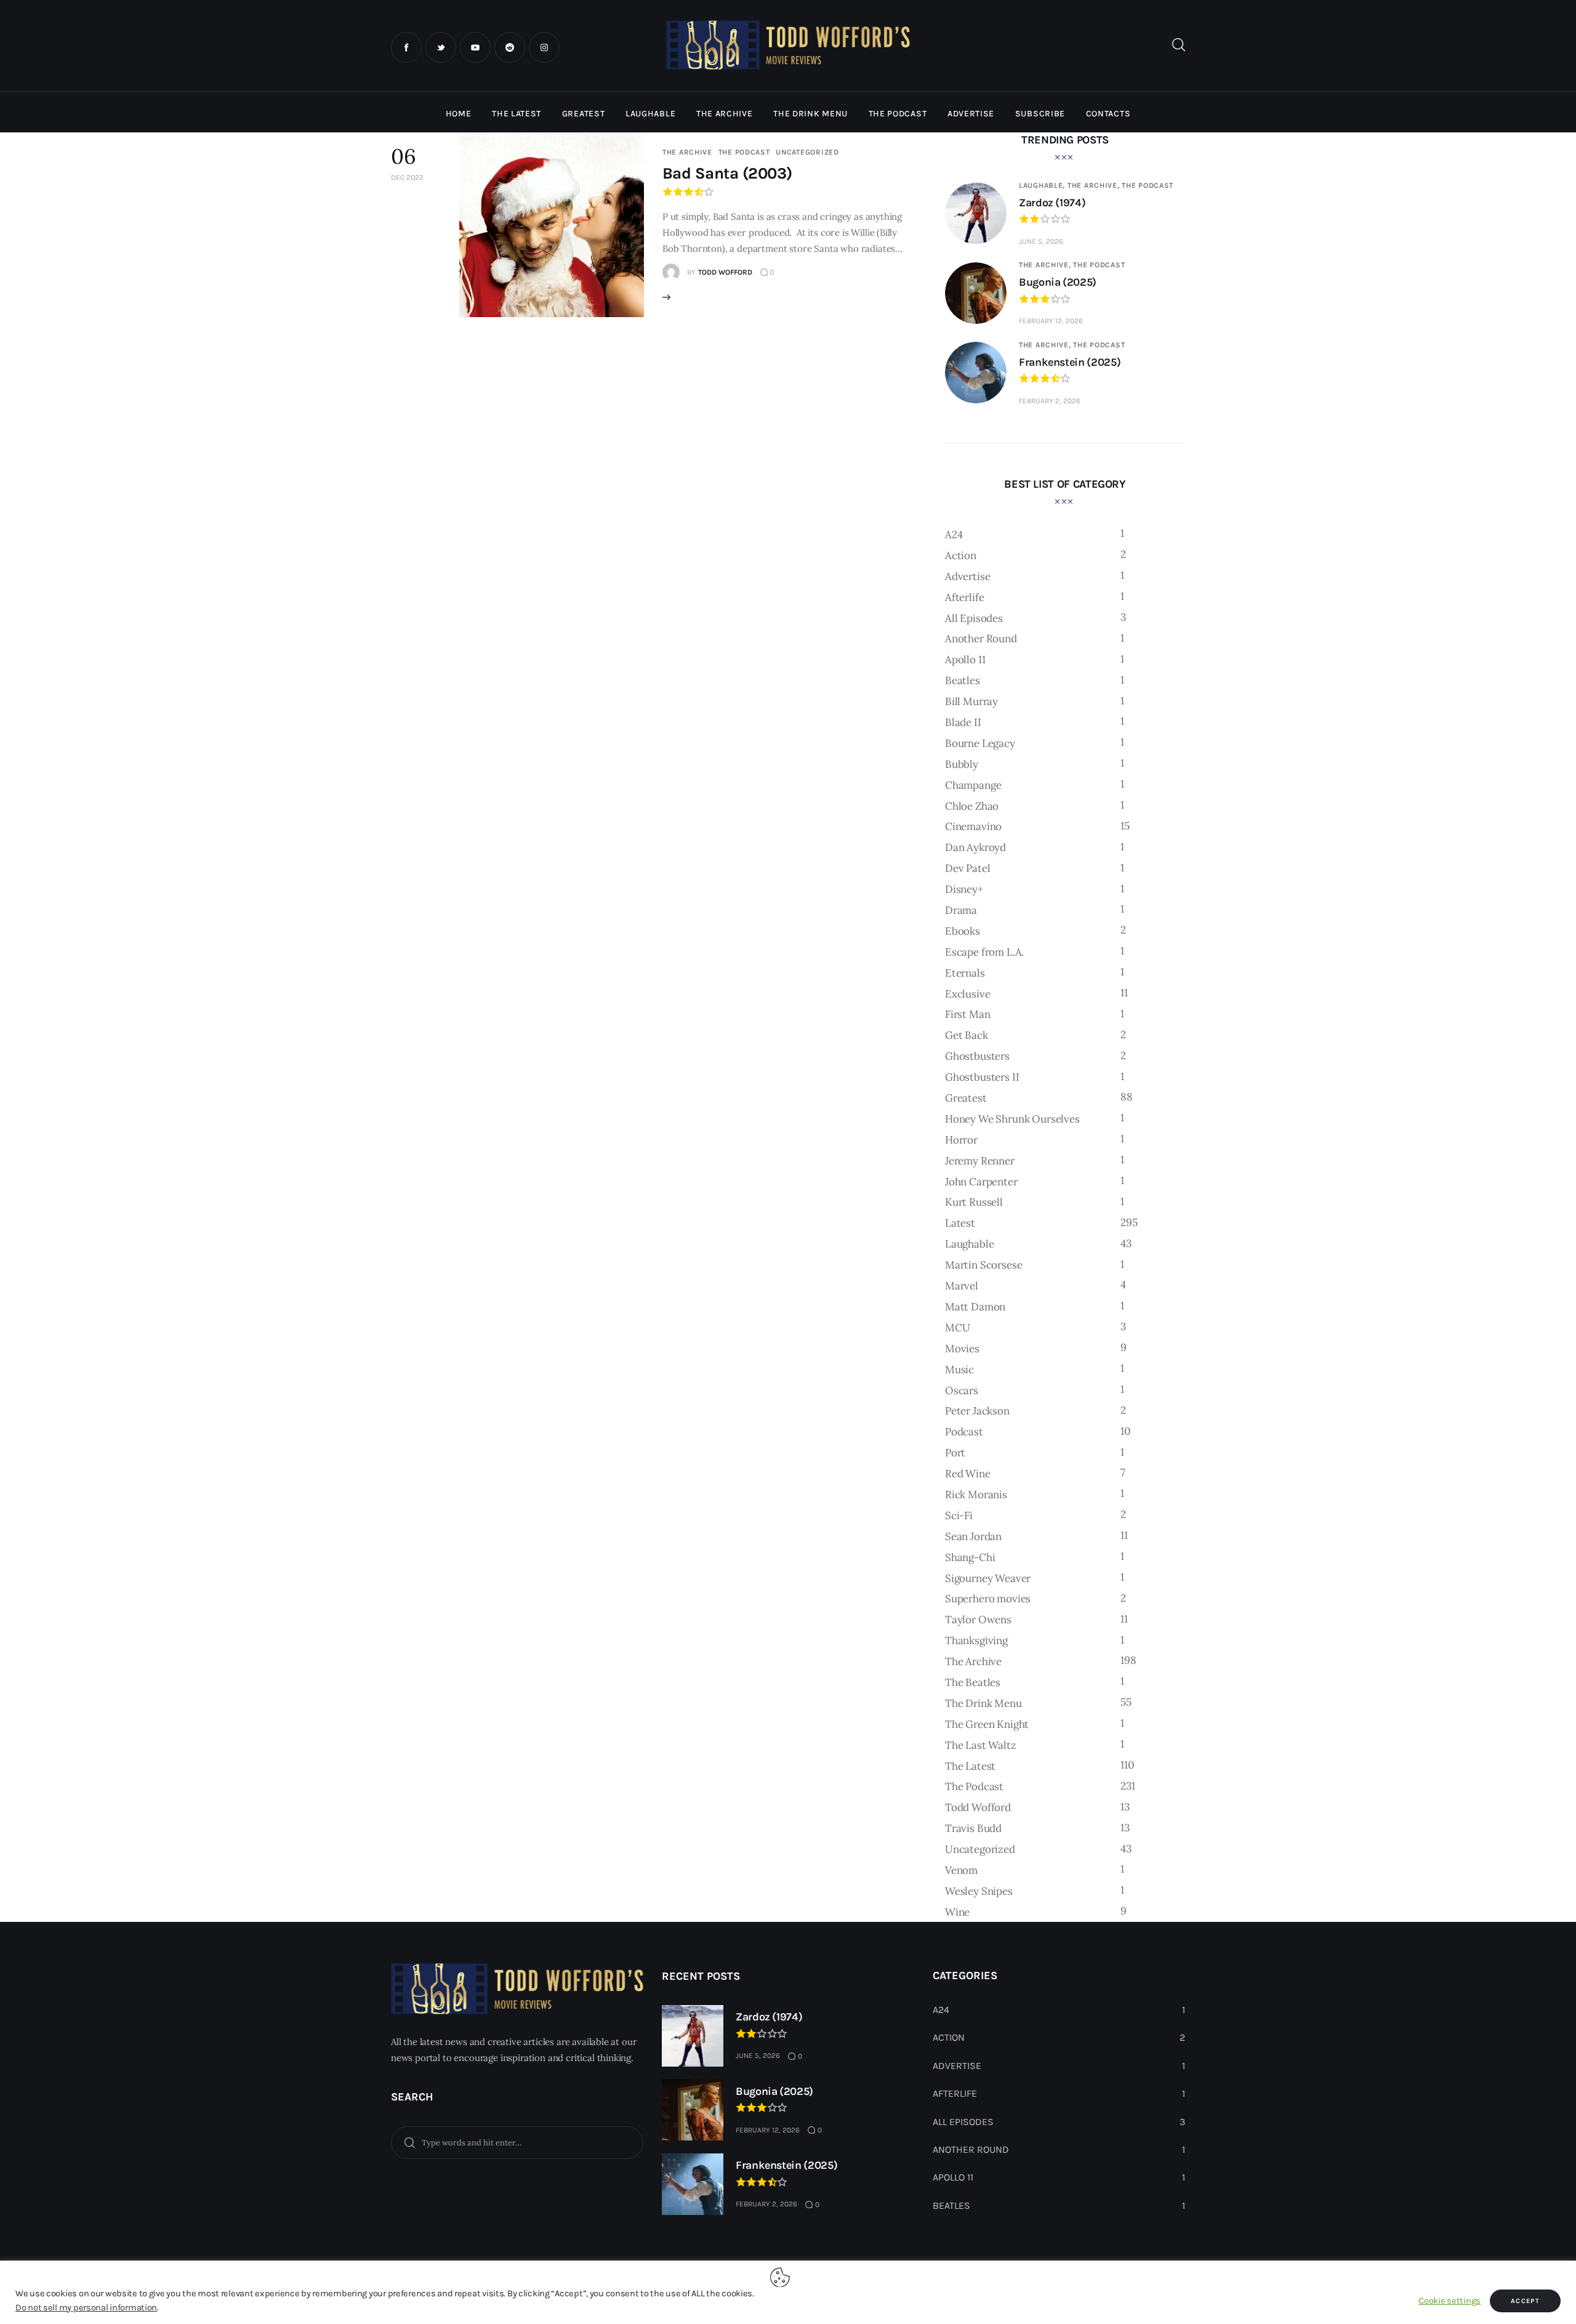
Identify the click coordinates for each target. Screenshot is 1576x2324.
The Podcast (744, 152)
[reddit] (510, 47)
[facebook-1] (406, 47)
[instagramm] (544, 47)
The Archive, (1095, 185)
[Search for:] (517, 2142)
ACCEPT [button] (1525, 2301)
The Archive (687, 152)
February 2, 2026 (1050, 401)
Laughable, (1043, 185)
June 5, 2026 (1041, 241)
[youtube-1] (475, 47)
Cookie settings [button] (1449, 2301)
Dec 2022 (407, 177)
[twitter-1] (441, 47)
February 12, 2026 (1051, 321)
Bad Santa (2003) (727, 173)
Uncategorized (807, 152)
